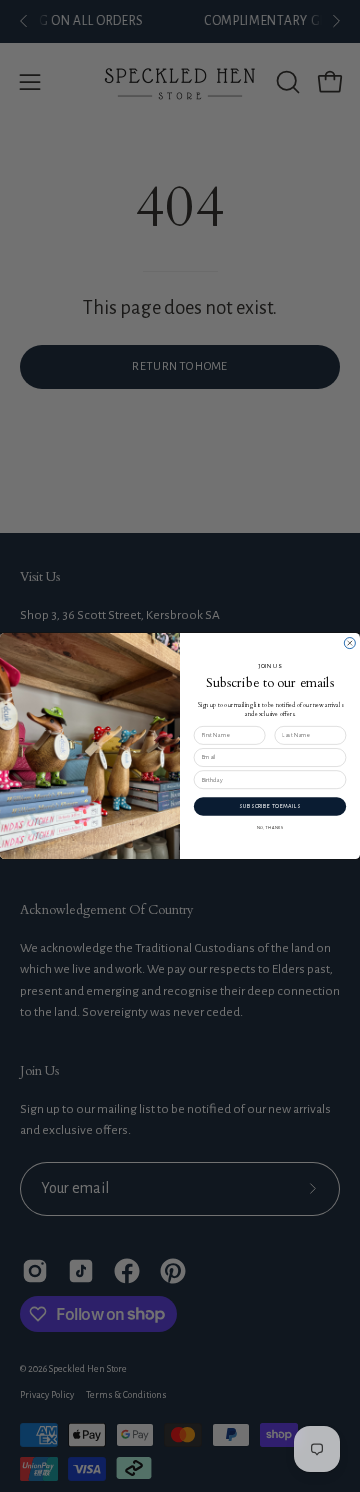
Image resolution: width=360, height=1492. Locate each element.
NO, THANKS (270, 827)
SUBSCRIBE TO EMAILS (269, 806)
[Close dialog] (349, 643)
